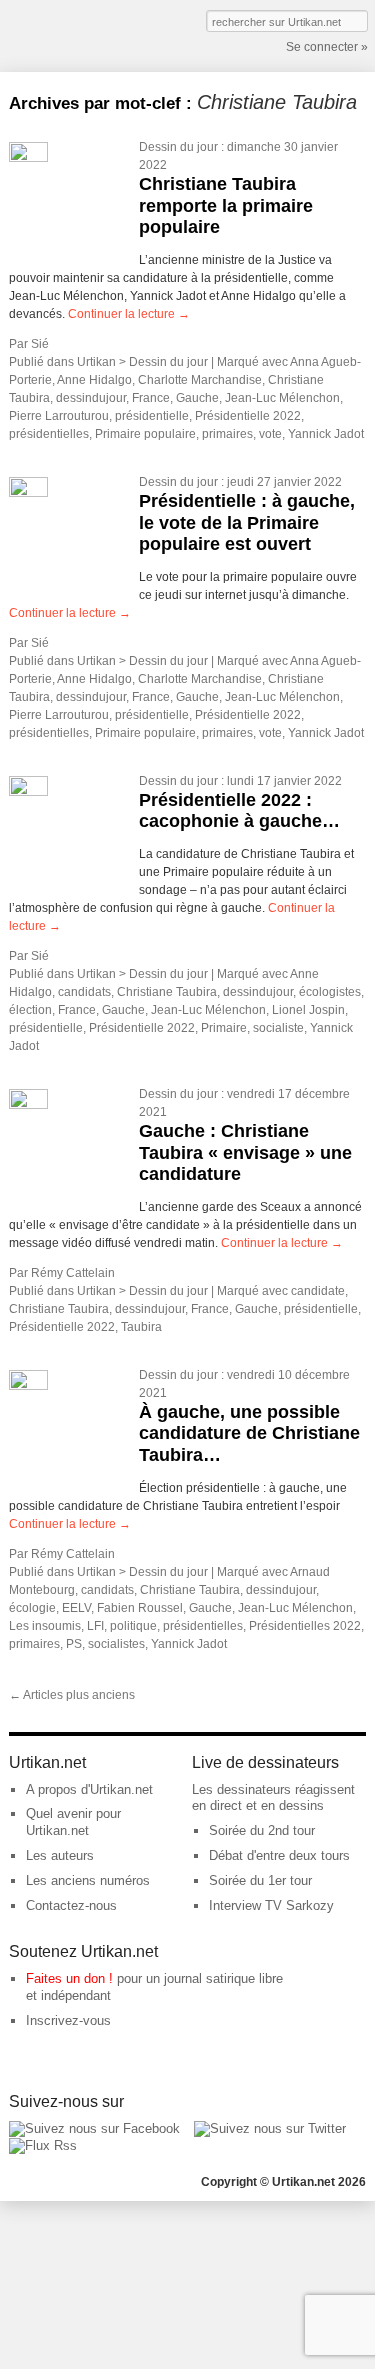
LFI (95, 1626)
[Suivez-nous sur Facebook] (94, 2128)
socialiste (278, 1028)
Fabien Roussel (140, 1608)
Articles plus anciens (72, 1695)
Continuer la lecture (129, 314)
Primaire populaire (145, 434)
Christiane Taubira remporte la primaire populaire (226, 205)
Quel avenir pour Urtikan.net (73, 1822)
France (151, 398)
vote (270, 434)
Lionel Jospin (308, 1010)
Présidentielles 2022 (305, 1626)
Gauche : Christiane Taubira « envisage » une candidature (245, 1152)
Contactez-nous (71, 1905)
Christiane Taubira (167, 992)
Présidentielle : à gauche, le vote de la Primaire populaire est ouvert (247, 522)
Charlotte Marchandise (200, 380)
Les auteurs (60, 1855)
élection (30, 1010)
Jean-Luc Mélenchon (282, 398)
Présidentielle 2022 (248, 416)
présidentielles (49, 434)
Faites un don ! (69, 1978)
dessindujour (91, 398)
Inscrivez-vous (68, 2020)
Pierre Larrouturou (59, 416)
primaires (227, 434)
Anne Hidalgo (94, 380)
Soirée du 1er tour (260, 1880)
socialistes (116, 1644)
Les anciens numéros (88, 1880)
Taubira (141, 1327)
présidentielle (152, 416)
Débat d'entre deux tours (279, 1855)
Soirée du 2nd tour (262, 1830)
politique (133, 1626)
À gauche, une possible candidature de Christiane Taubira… (249, 1433)
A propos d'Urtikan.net (89, 1789)
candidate (318, 1291)
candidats (84, 992)
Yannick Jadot (326, 434)
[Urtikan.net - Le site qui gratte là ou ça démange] (83, 34)
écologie (32, 1608)
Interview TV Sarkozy (271, 1905)
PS (74, 1644)
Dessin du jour (178, 147)
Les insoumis (45, 1626)
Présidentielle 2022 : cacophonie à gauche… (239, 811)
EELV (76, 1608)
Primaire (224, 1028)
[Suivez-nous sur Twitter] (270, 2128)
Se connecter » (327, 47)
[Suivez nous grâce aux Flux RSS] (43, 2145)
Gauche (197, 398)
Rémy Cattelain (73, 1273)
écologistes (330, 992)
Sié (40, 344)
